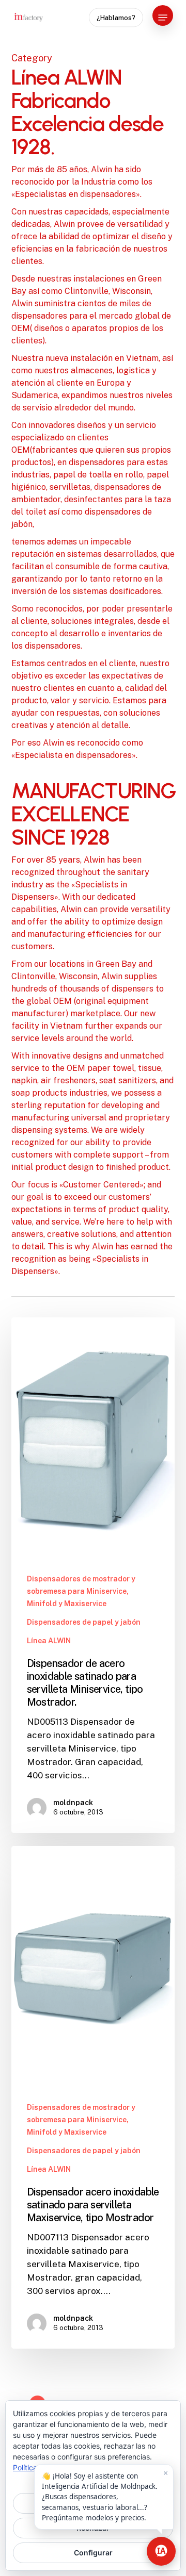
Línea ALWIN (49, 1641)
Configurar (93, 2553)
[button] (163, 18)
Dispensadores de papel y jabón (84, 1622)
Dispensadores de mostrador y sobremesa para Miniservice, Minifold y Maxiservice (81, 1591)
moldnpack (73, 1803)
